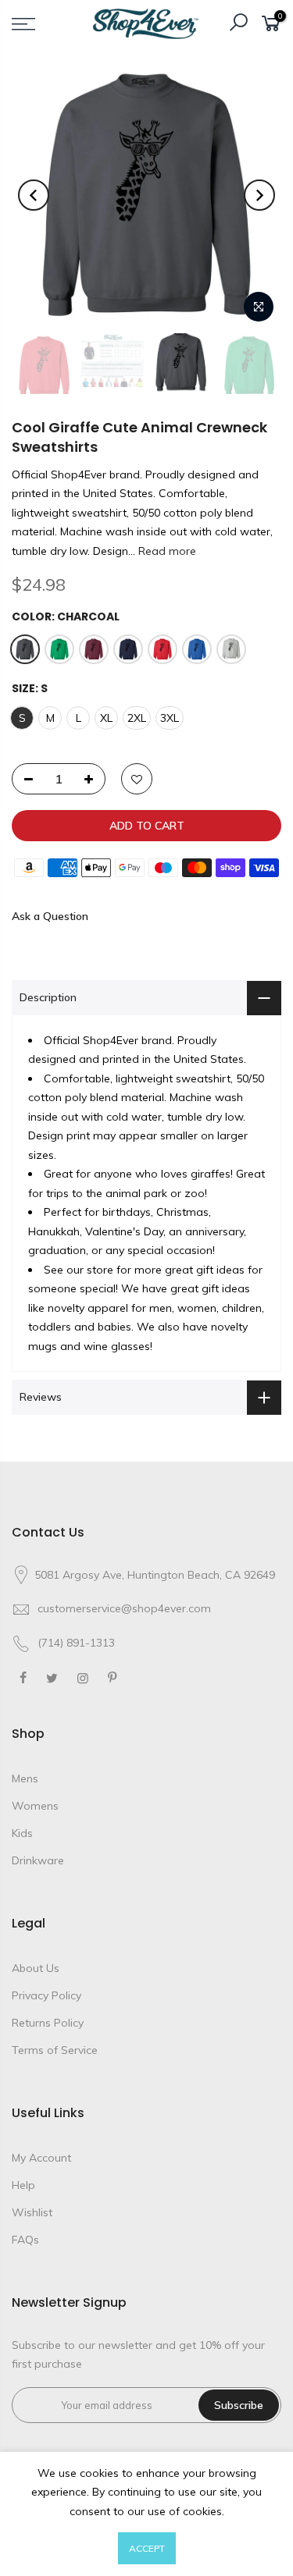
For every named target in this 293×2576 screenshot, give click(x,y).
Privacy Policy (46, 1995)
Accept (147, 2548)
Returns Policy (48, 2023)
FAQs (25, 2240)
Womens (35, 1806)
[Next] (259, 195)
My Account (41, 2158)
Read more (166, 551)
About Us (36, 1968)
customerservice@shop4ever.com (124, 1608)
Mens (25, 1778)
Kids (22, 1833)
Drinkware (38, 1860)
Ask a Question (50, 916)
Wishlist (32, 2212)
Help (23, 2185)
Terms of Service (55, 2050)
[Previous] (34, 195)
